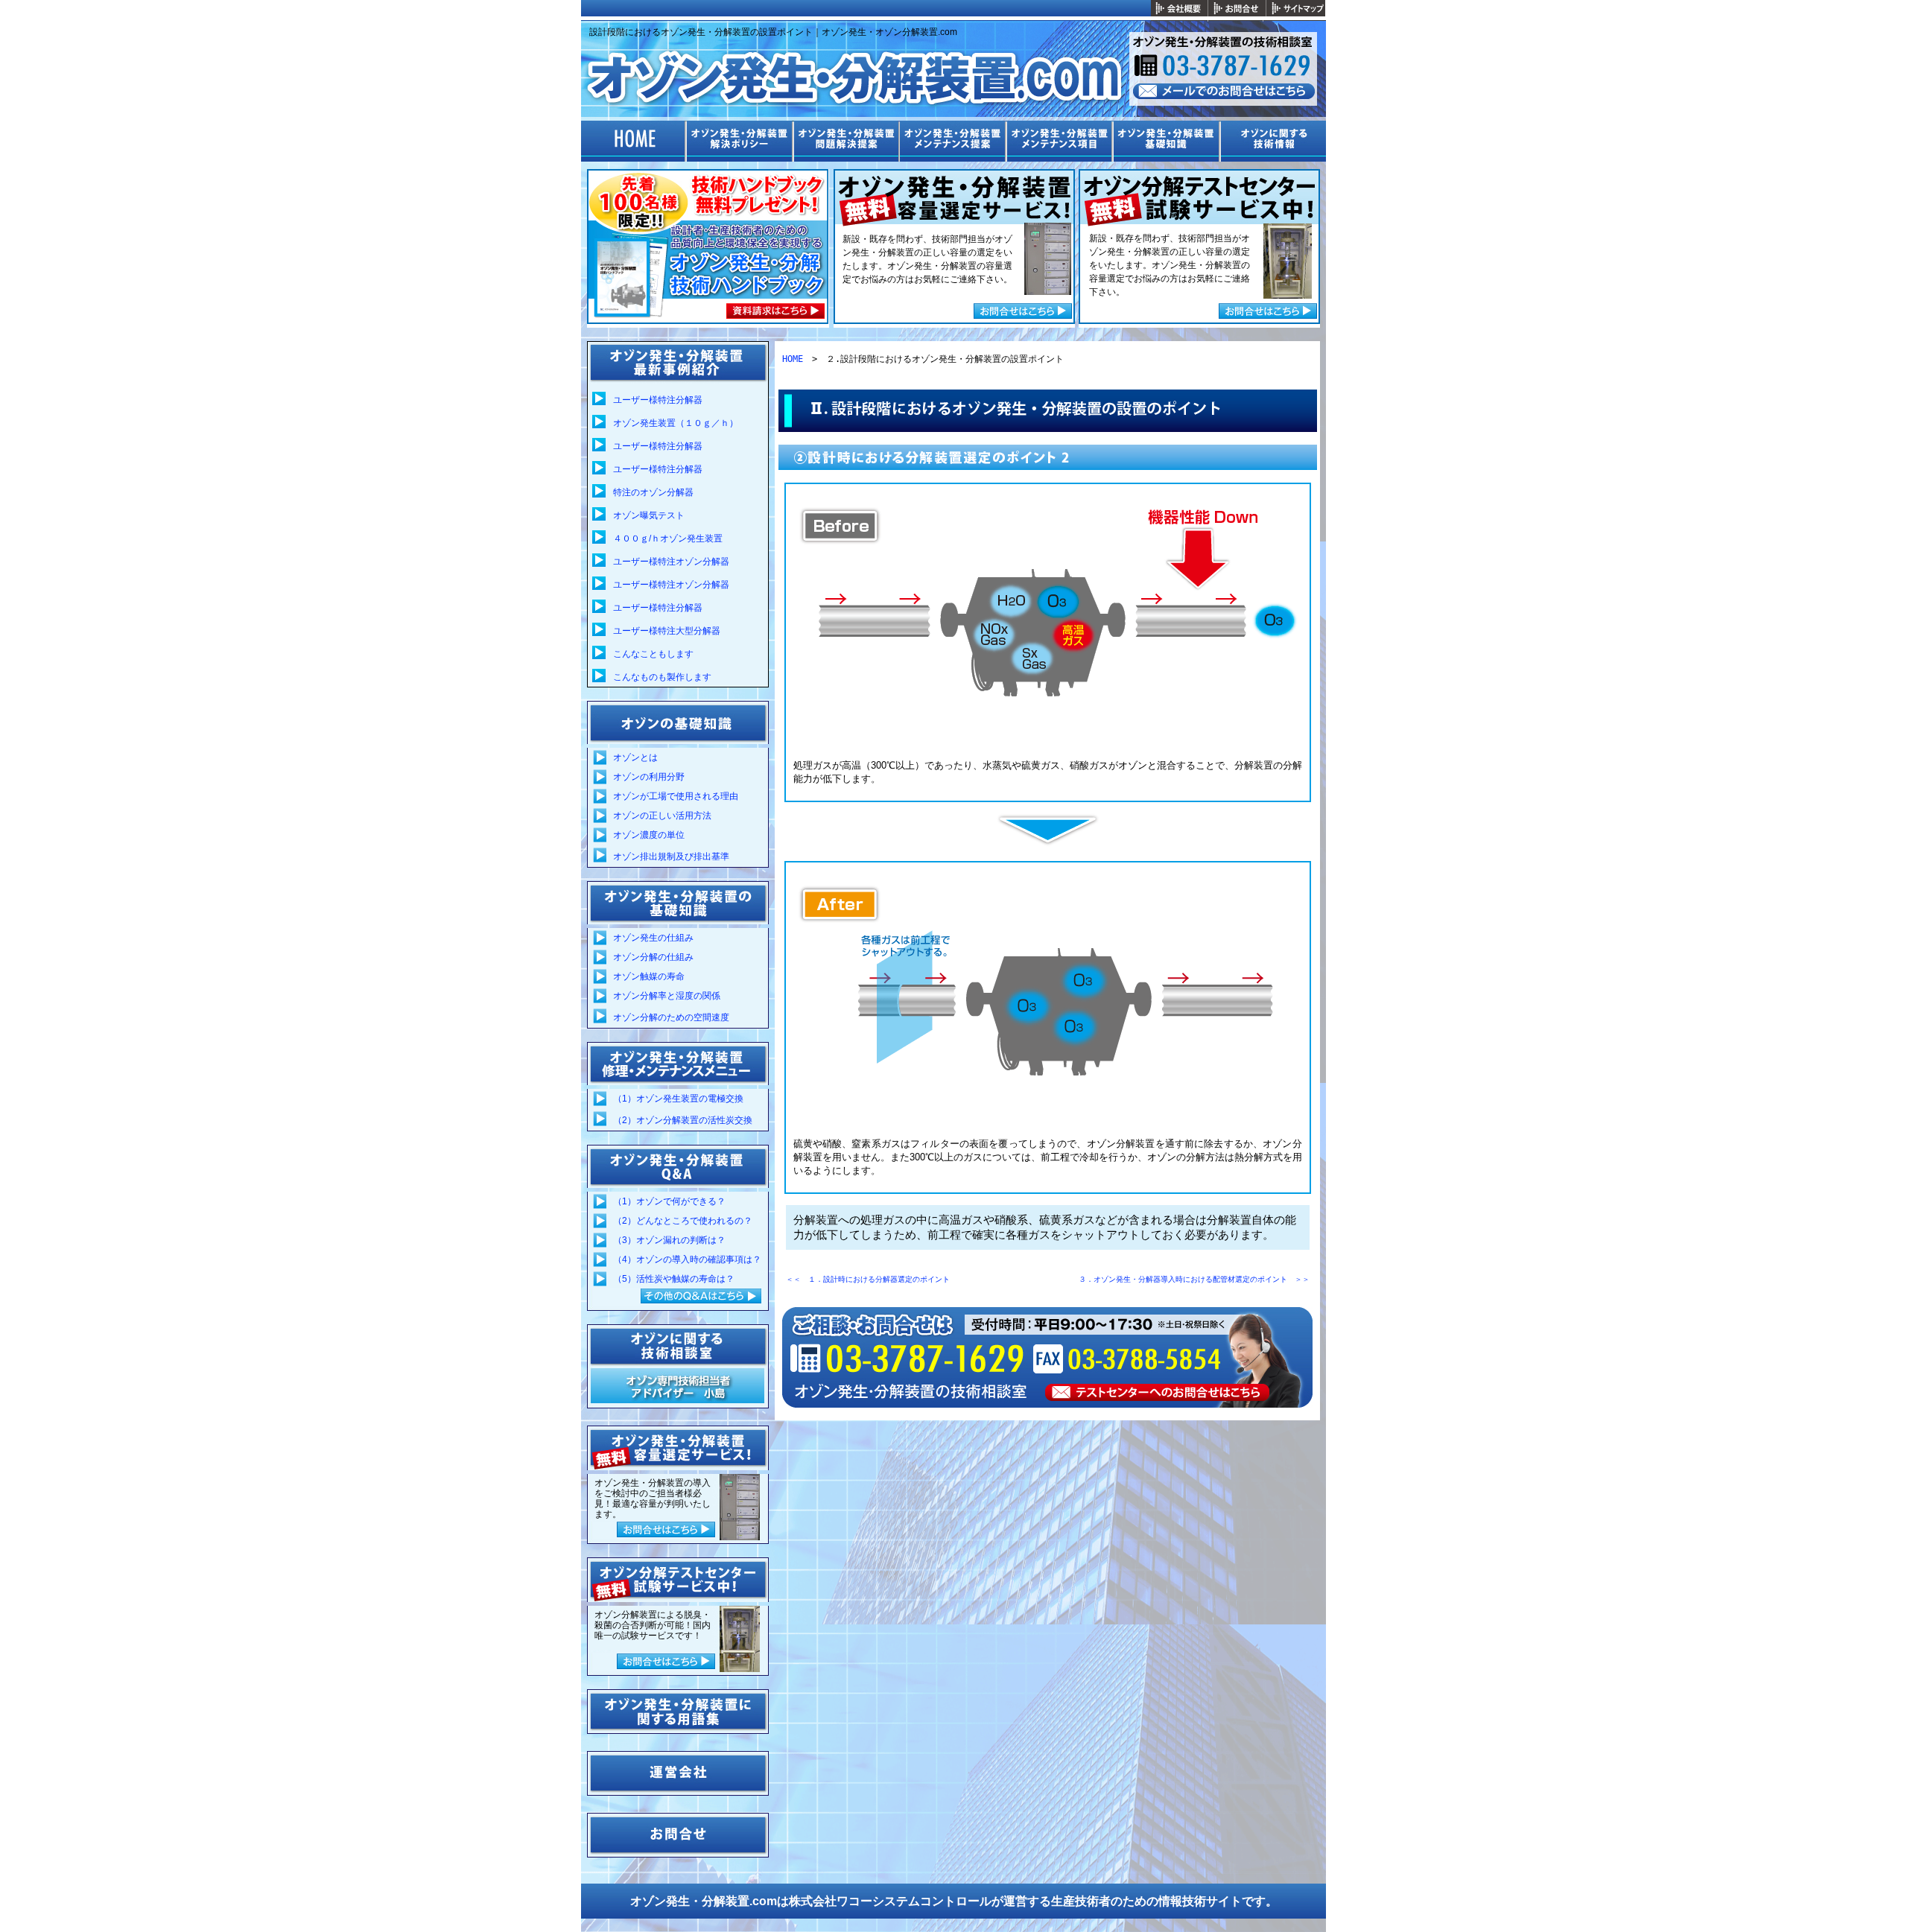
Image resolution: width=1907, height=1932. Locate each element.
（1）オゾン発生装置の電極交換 (678, 1099)
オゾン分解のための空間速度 (671, 1017)
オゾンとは (635, 757)
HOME (793, 359)
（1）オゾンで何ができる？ (669, 1201)
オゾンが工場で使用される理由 (676, 796)
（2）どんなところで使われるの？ (683, 1221)
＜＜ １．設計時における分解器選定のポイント (868, 1279)
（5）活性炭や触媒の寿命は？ (674, 1279)
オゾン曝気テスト (649, 515)
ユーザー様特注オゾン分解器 (671, 562)
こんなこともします (653, 654)
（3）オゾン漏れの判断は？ (669, 1240)
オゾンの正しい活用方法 (662, 816)
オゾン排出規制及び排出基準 (671, 857)
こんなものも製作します (662, 677)
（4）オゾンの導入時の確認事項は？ (687, 1259)
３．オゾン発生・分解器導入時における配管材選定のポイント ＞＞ (1194, 1279)
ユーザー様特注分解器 (658, 400)
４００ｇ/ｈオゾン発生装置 (668, 538)
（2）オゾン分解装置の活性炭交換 (683, 1120)
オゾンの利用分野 (649, 777)
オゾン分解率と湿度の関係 (667, 996)
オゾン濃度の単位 (649, 835)
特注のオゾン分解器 (653, 492)
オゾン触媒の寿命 (649, 976)
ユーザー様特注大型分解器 (667, 631)
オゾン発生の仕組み (653, 938)
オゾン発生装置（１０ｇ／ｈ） (676, 423)
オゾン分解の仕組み (653, 957)
